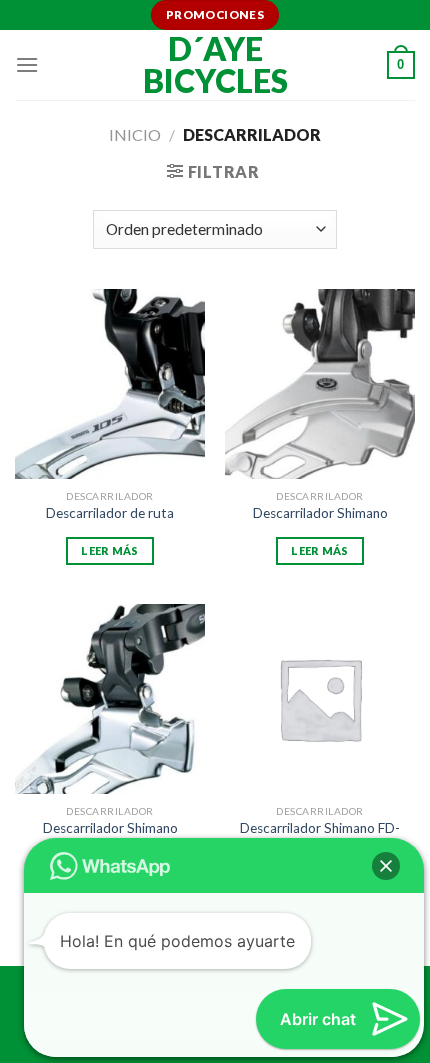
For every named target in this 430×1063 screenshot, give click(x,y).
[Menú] (27, 64)
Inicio (135, 134)
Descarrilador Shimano (320, 513)
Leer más (110, 550)
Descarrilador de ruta (110, 513)
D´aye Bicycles (215, 65)
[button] (386, 866)
